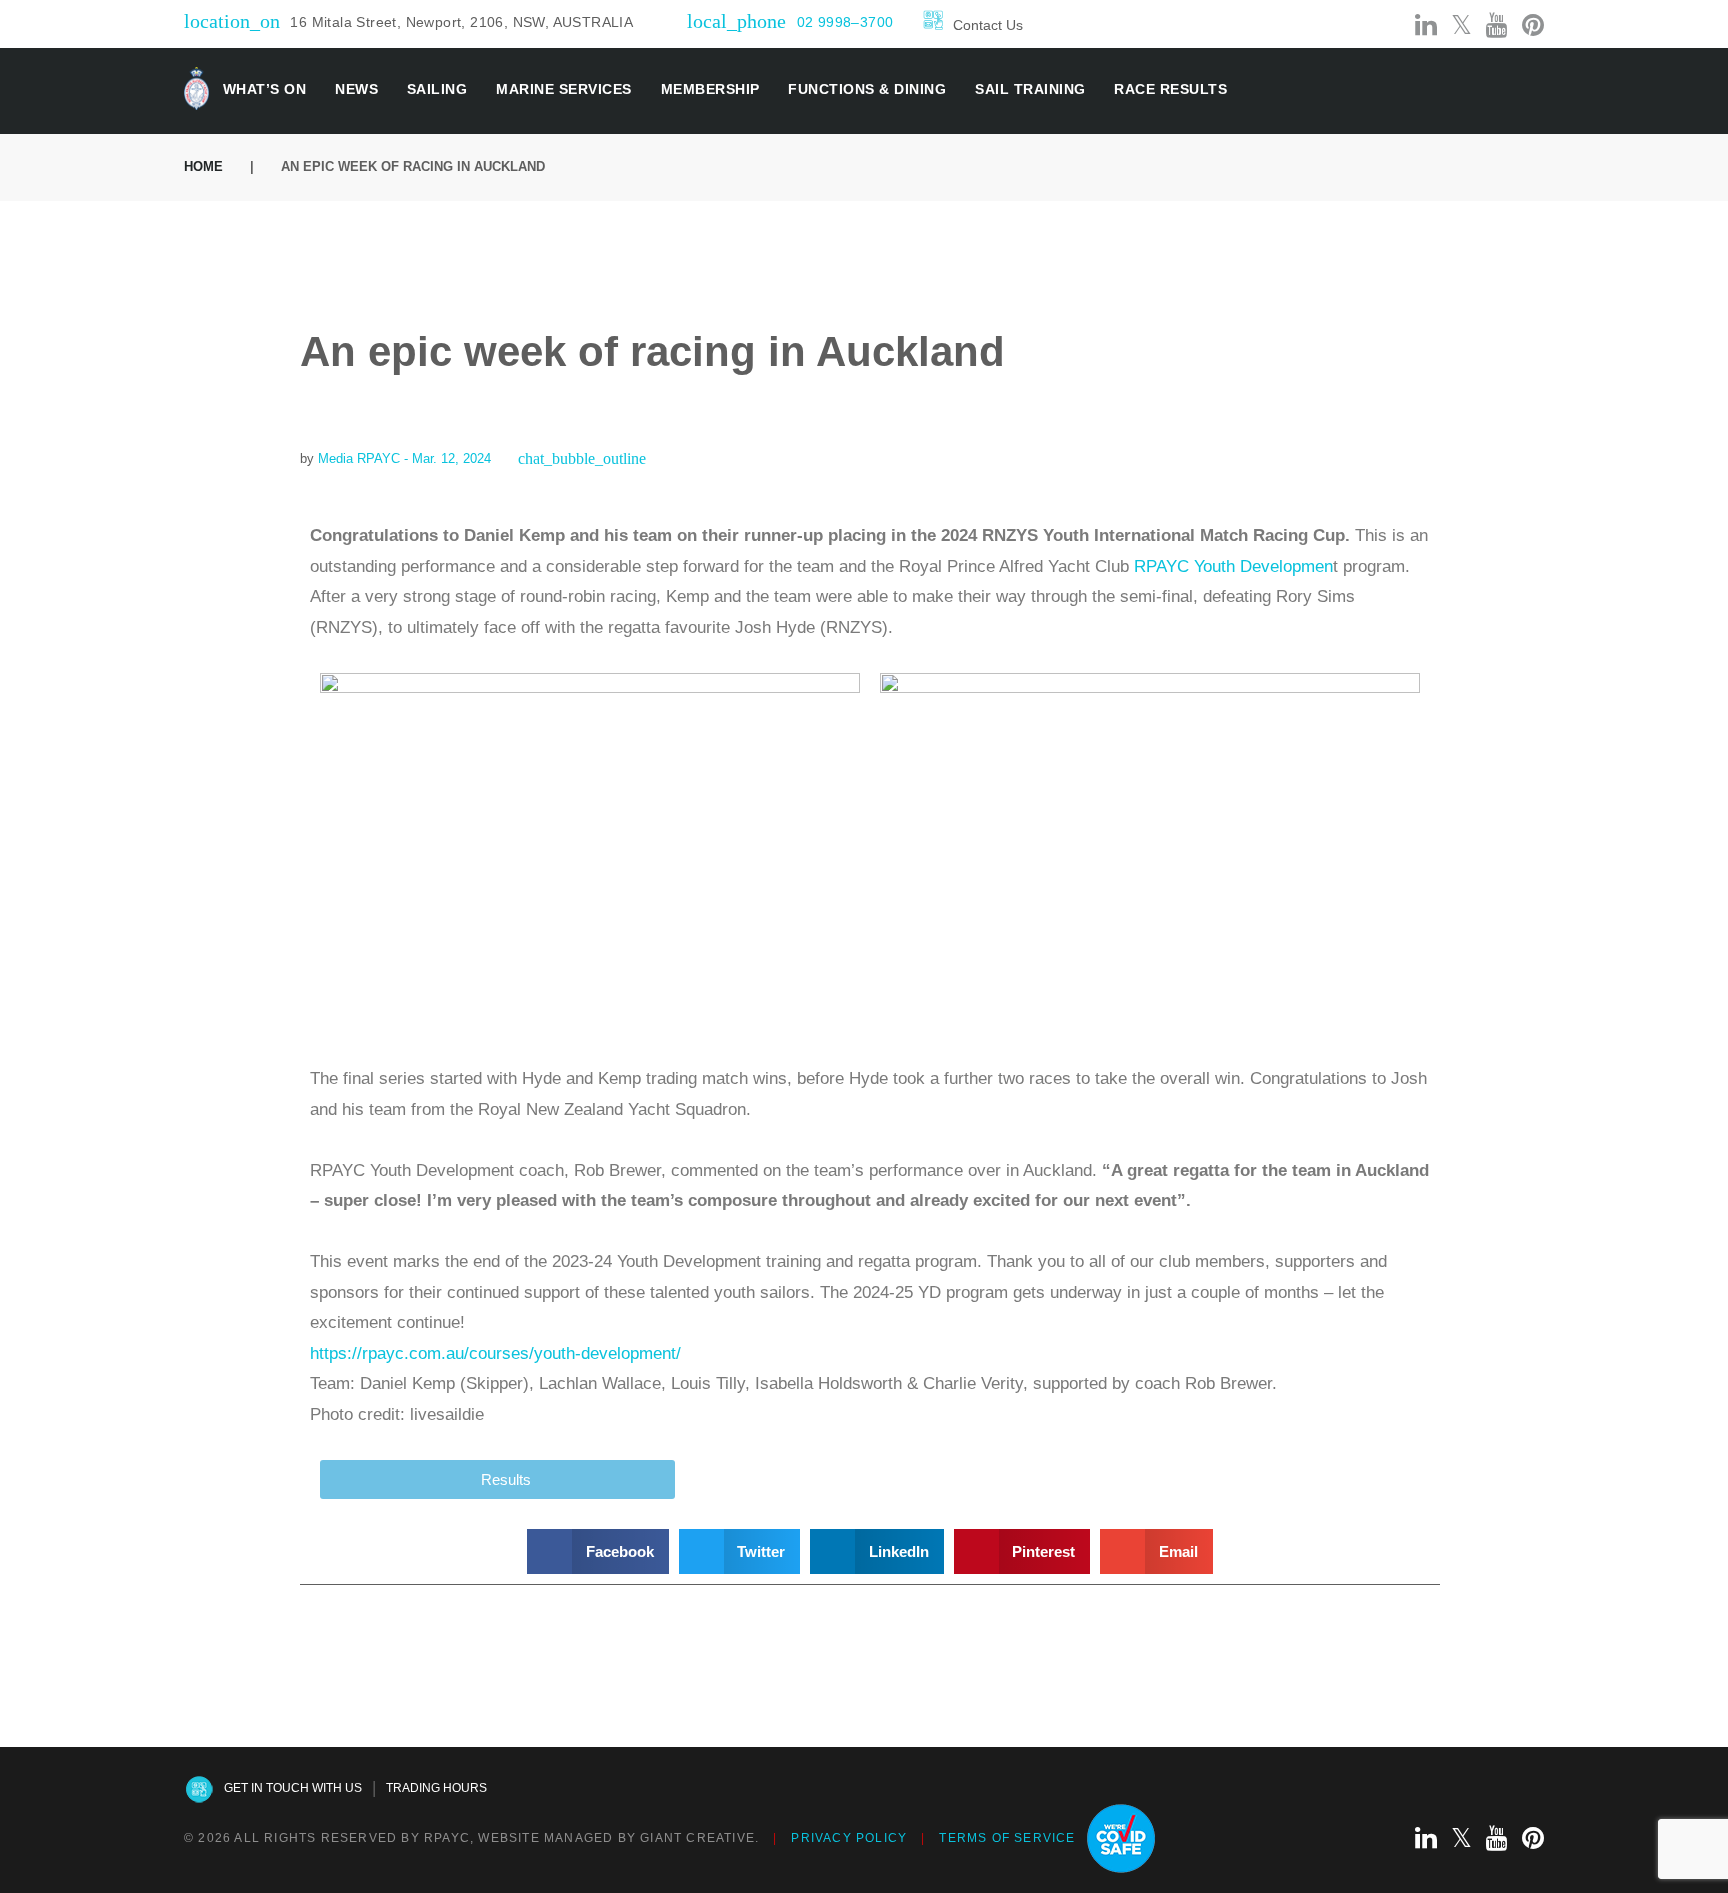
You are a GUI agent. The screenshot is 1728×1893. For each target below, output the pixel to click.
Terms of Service (1007, 1838)
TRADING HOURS (436, 1788)
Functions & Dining (867, 89)
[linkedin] (1426, 26)
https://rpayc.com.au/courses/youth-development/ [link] (495, 1353)
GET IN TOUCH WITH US (293, 1788)
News (356, 89)
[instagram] (1391, 26)
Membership (710, 89)
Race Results (1170, 89)
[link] (1231, 566)
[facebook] (1357, 26)
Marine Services (564, 89)
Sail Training (1030, 89)
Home (203, 166)
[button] (598, 1551)
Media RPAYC (359, 458)
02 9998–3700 (845, 22)
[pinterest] (1533, 26)
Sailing (437, 89)
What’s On (265, 89)
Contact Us (988, 25)
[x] (1461, 26)
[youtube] (1497, 26)
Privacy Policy (849, 1838)
